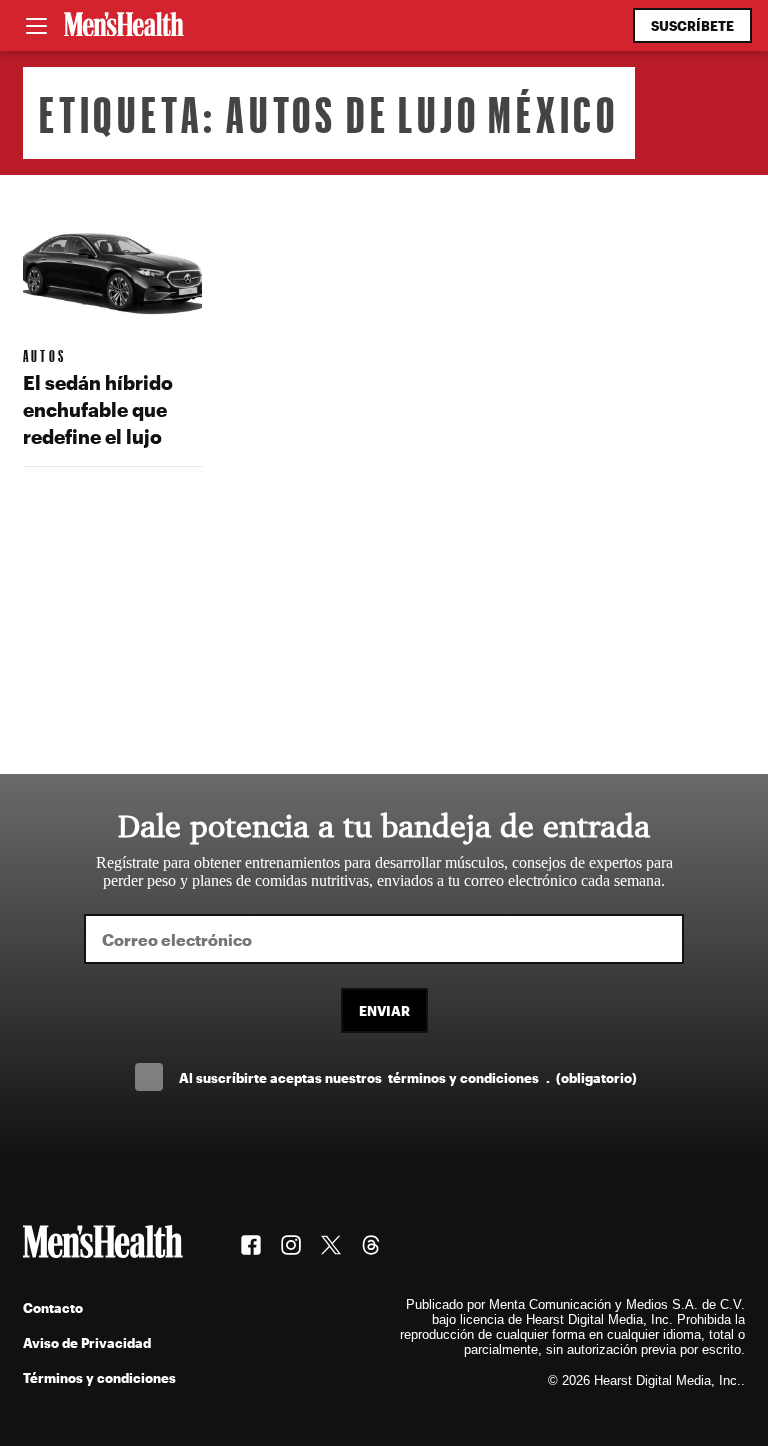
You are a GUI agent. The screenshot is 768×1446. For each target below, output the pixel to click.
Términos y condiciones (99, 1377)
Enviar (384, 1010)
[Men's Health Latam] (124, 26)
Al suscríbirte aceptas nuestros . (408, 1077)
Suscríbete (692, 25)
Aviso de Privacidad (87, 1342)
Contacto (53, 1307)
